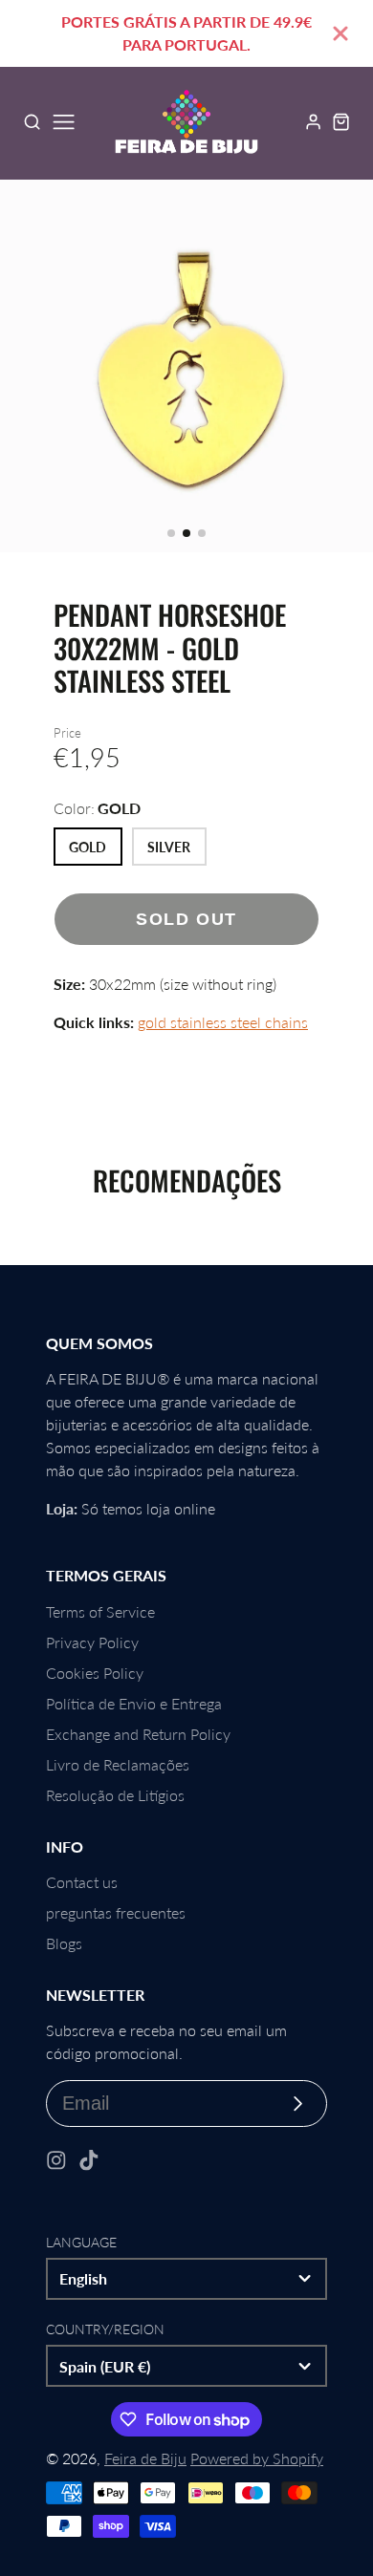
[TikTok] (89, 2160)
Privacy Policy (92, 1642)
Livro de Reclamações (118, 1764)
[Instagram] (56, 2160)
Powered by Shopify (257, 2458)
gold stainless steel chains (223, 1022)
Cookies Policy (95, 1673)
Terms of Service (100, 1611)
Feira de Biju (145, 2458)
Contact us (82, 1882)
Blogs (64, 1943)
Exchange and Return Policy (138, 1734)
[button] (171, 533)
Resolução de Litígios (115, 1795)
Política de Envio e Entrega (134, 1703)
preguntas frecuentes (116, 1912)
